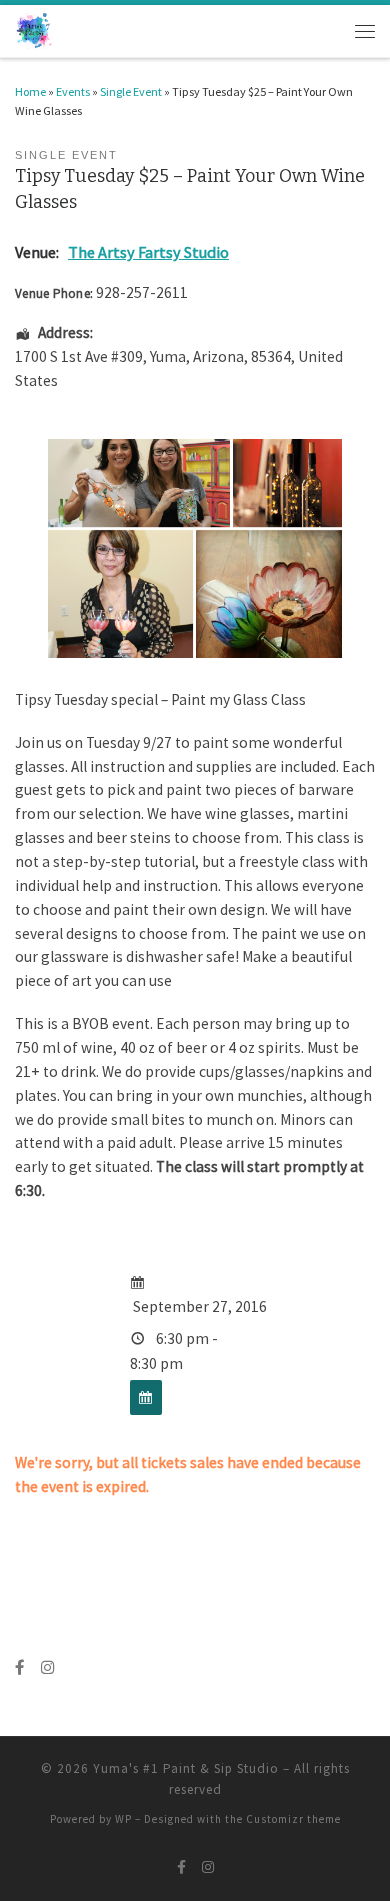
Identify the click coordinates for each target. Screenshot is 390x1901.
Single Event (131, 91)
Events (73, 91)
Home (30, 91)
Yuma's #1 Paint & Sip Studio (186, 1768)
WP (123, 1819)
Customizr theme (293, 1819)
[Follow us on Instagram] (47, 1668)
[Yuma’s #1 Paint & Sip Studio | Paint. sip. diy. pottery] (34, 29)
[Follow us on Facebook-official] (20, 1668)
